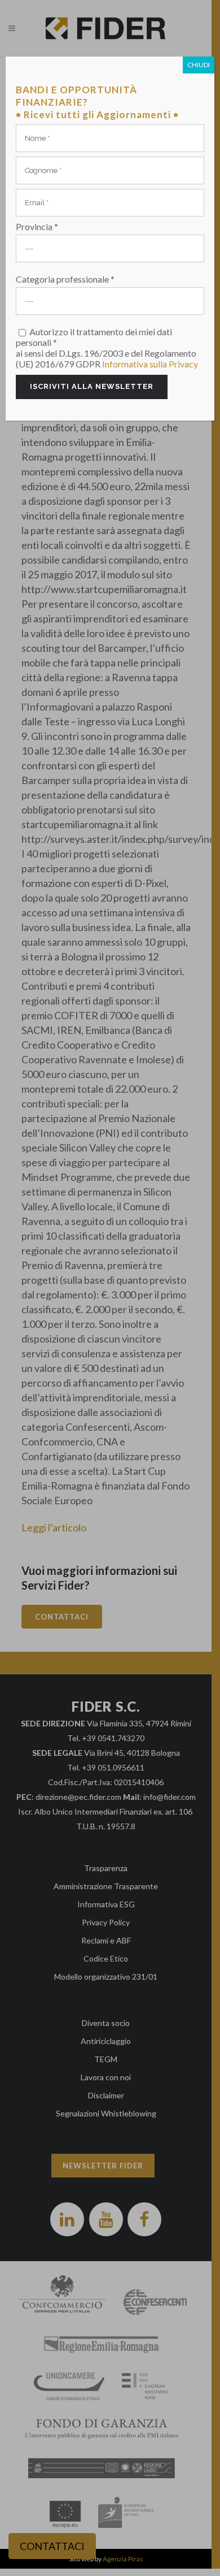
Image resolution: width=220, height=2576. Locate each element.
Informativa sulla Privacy (150, 364)
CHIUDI (199, 65)
